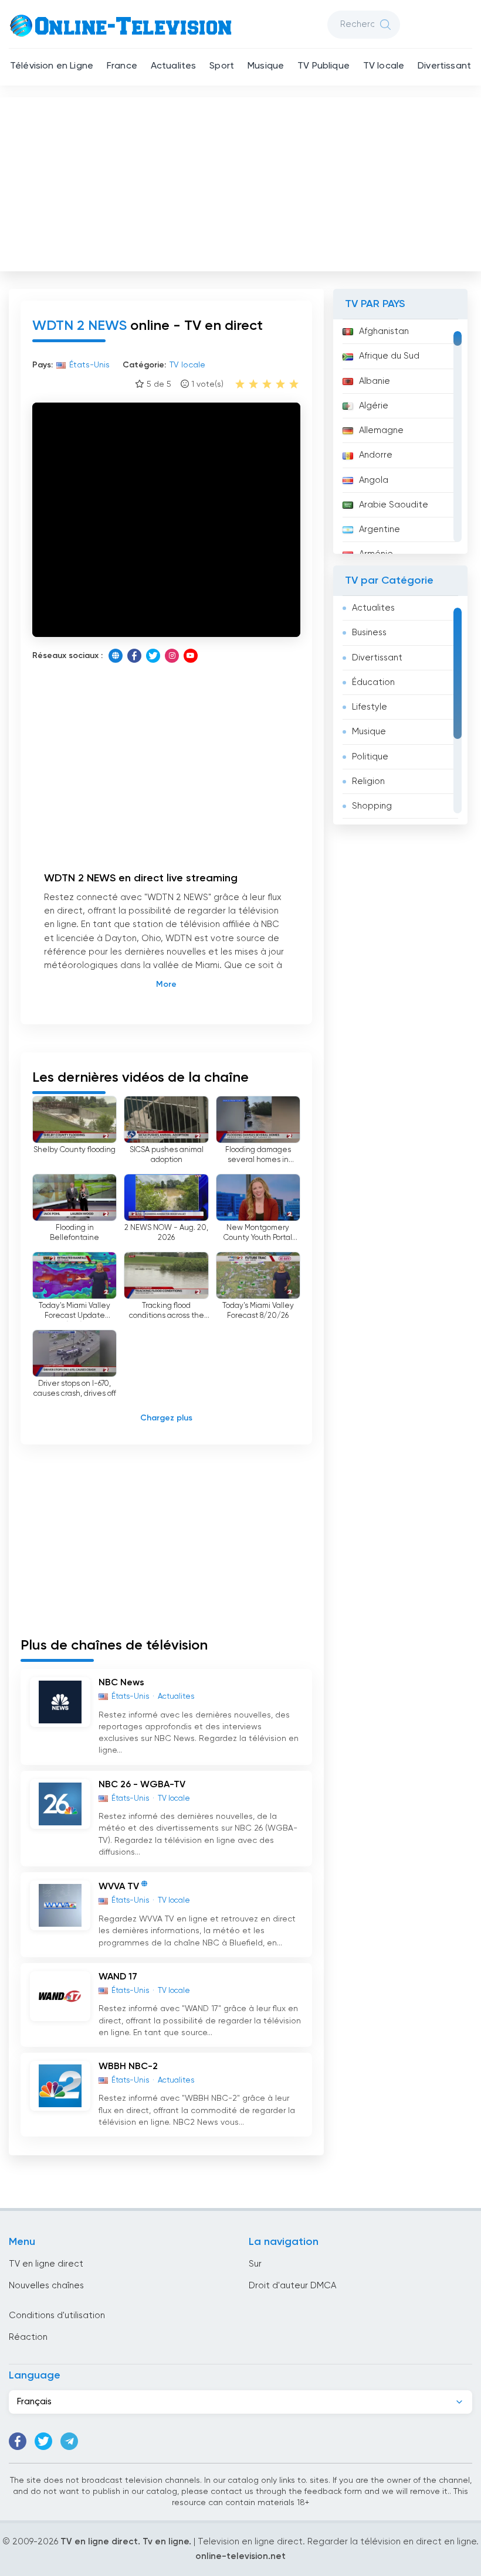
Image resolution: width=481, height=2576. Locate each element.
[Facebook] (134, 656)
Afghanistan (384, 331)
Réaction (28, 2337)
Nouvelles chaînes (46, 2286)
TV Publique (324, 66)
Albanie (375, 381)
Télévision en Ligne (52, 66)
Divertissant (444, 66)
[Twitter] (153, 656)
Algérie (374, 406)
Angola (374, 480)
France (122, 66)
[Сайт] (116, 656)
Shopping (372, 806)
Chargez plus (166, 1418)
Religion (368, 781)
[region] (400, 437)
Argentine (380, 529)
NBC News (121, 1683)
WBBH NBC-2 (128, 2067)
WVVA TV (119, 1887)
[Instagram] (172, 656)
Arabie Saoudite (394, 505)
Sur (255, 2264)
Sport (222, 66)
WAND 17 (118, 1977)
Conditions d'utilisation (57, 2316)
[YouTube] (191, 656)
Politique (370, 757)
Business (369, 633)
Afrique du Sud (389, 356)
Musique (266, 66)
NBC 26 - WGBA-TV (142, 1785)
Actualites (174, 66)
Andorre (376, 455)
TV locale (384, 66)
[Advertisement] (242, 182)
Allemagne (381, 430)
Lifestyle (370, 707)
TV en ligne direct (46, 2264)
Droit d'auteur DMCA (292, 2286)
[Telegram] (69, 2441)
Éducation (373, 682)
